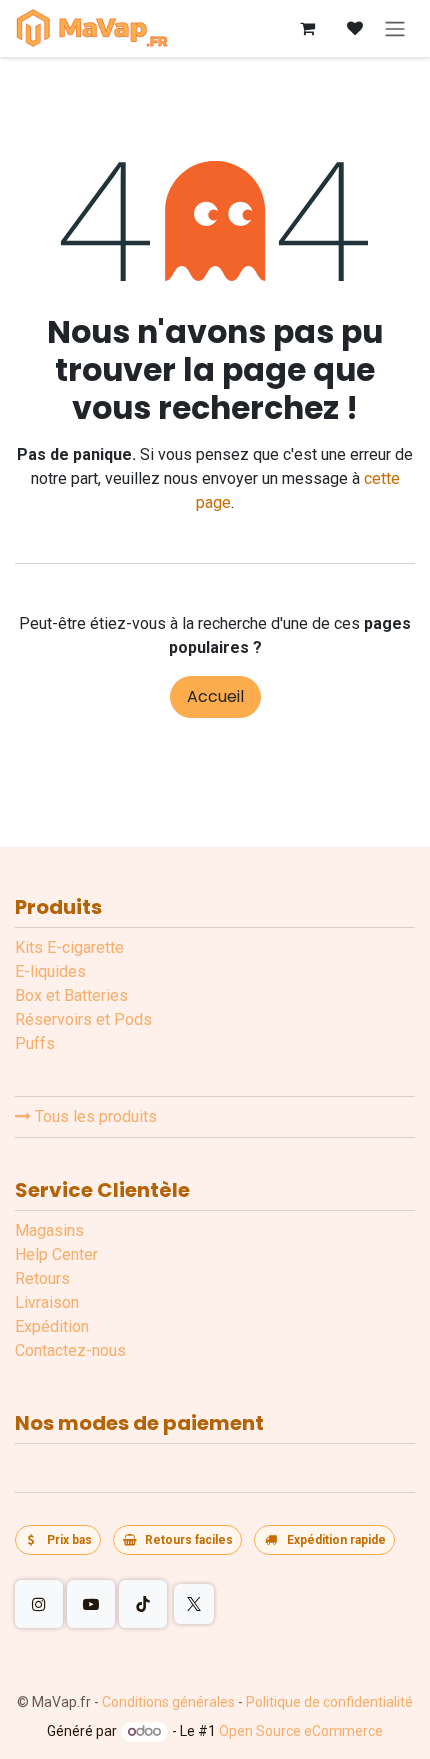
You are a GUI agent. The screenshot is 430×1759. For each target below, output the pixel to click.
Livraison (47, 1302)
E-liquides (50, 971)
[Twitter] (194, 1604)
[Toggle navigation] (395, 28)
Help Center (56, 1254)
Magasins (49, 1230)
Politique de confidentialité (329, 1702)
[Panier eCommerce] (307, 28)
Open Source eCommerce (301, 1731)
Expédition (52, 1326)
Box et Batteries (71, 995)
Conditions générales (168, 1702)
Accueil (215, 696)
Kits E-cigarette (69, 947)
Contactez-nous (70, 1350)
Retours (42, 1278)
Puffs (35, 1043)
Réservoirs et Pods (83, 1019)
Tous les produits (94, 1116)
